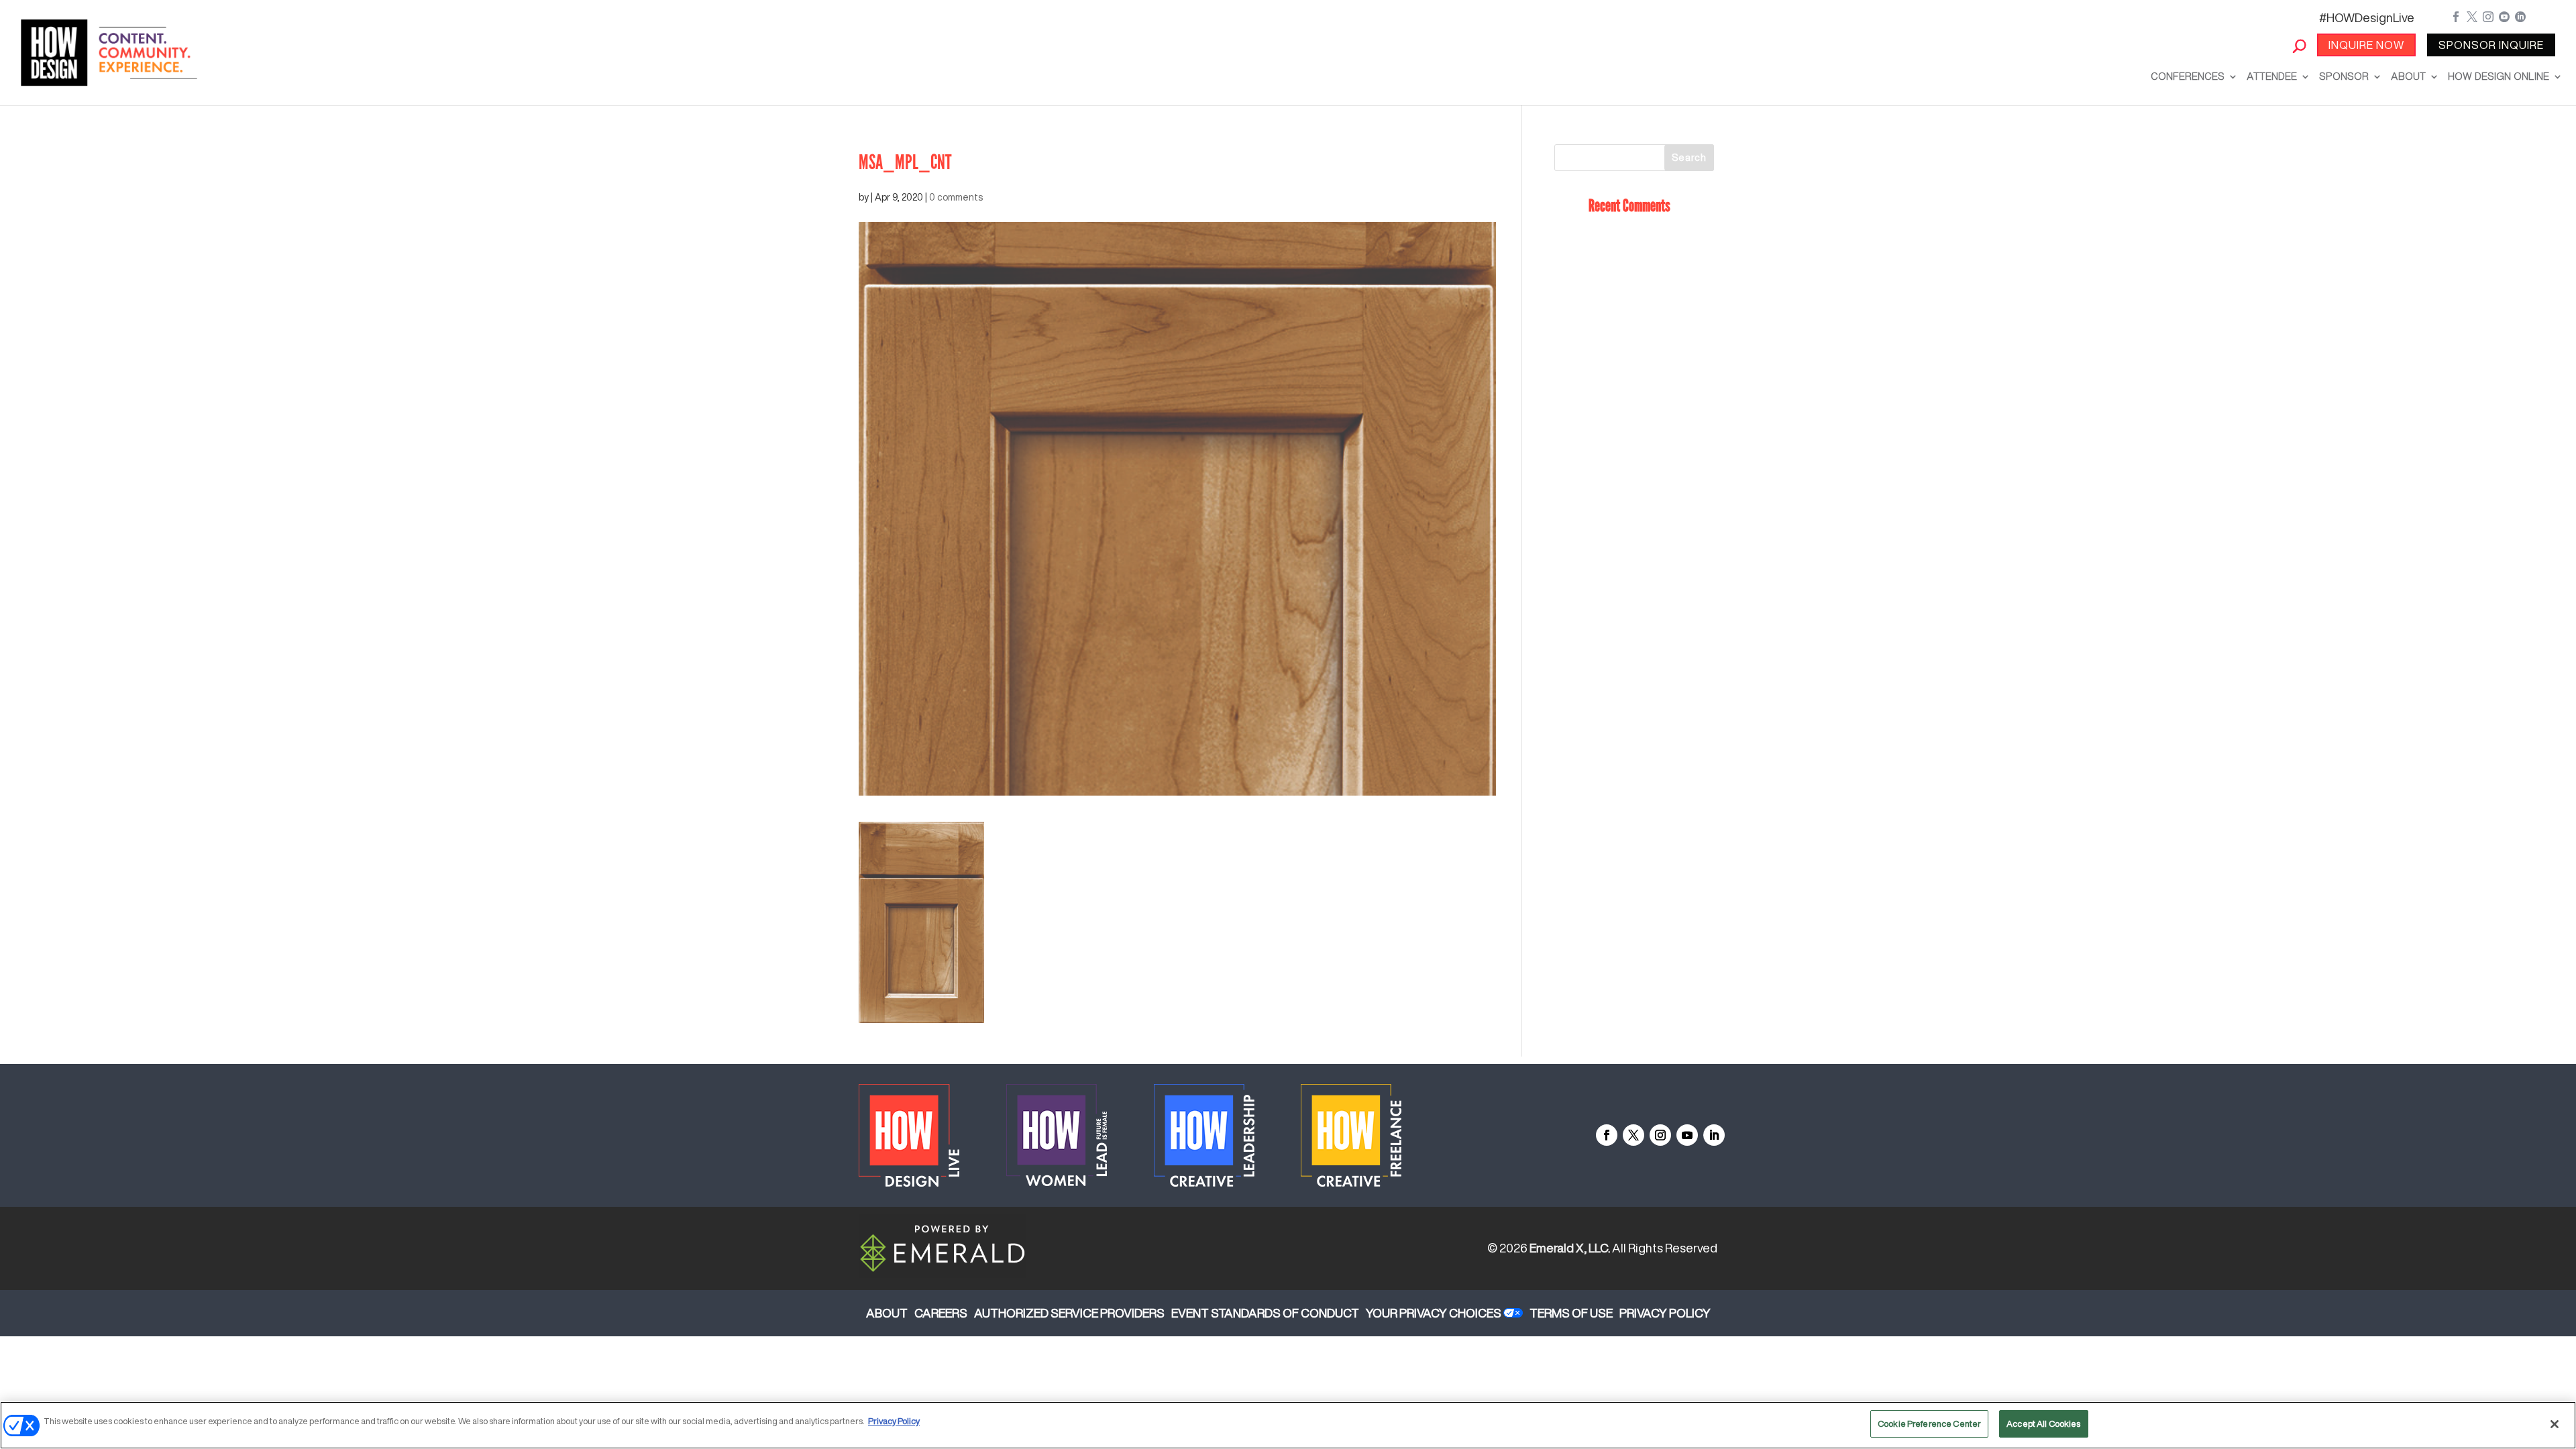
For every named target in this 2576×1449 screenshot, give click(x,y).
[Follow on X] (1633, 1135)
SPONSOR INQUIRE (2491, 45)
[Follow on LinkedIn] (1714, 1135)
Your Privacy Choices (1434, 1313)
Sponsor (2344, 76)
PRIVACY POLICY (1665, 1313)
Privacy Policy (894, 1421)
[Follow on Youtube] (1687, 1135)
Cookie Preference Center (1929, 1424)
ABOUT (887, 1313)
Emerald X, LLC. (1570, 1248)
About (2408, 76)
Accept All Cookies (2043, 1424)
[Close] (2555, 1424)
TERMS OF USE (1571, 1313)
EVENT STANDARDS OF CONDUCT (1265, 1313)
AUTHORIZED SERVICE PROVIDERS (1069, 1313)
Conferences (2188, 76)
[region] (1288, 1425)
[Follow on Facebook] (1607, 1135)
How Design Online (2499, 76)
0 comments (956, 197)
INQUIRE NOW (2366, 45)
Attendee (2272, 76)
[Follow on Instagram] (1660, 1135)
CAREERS (941, 1313)
